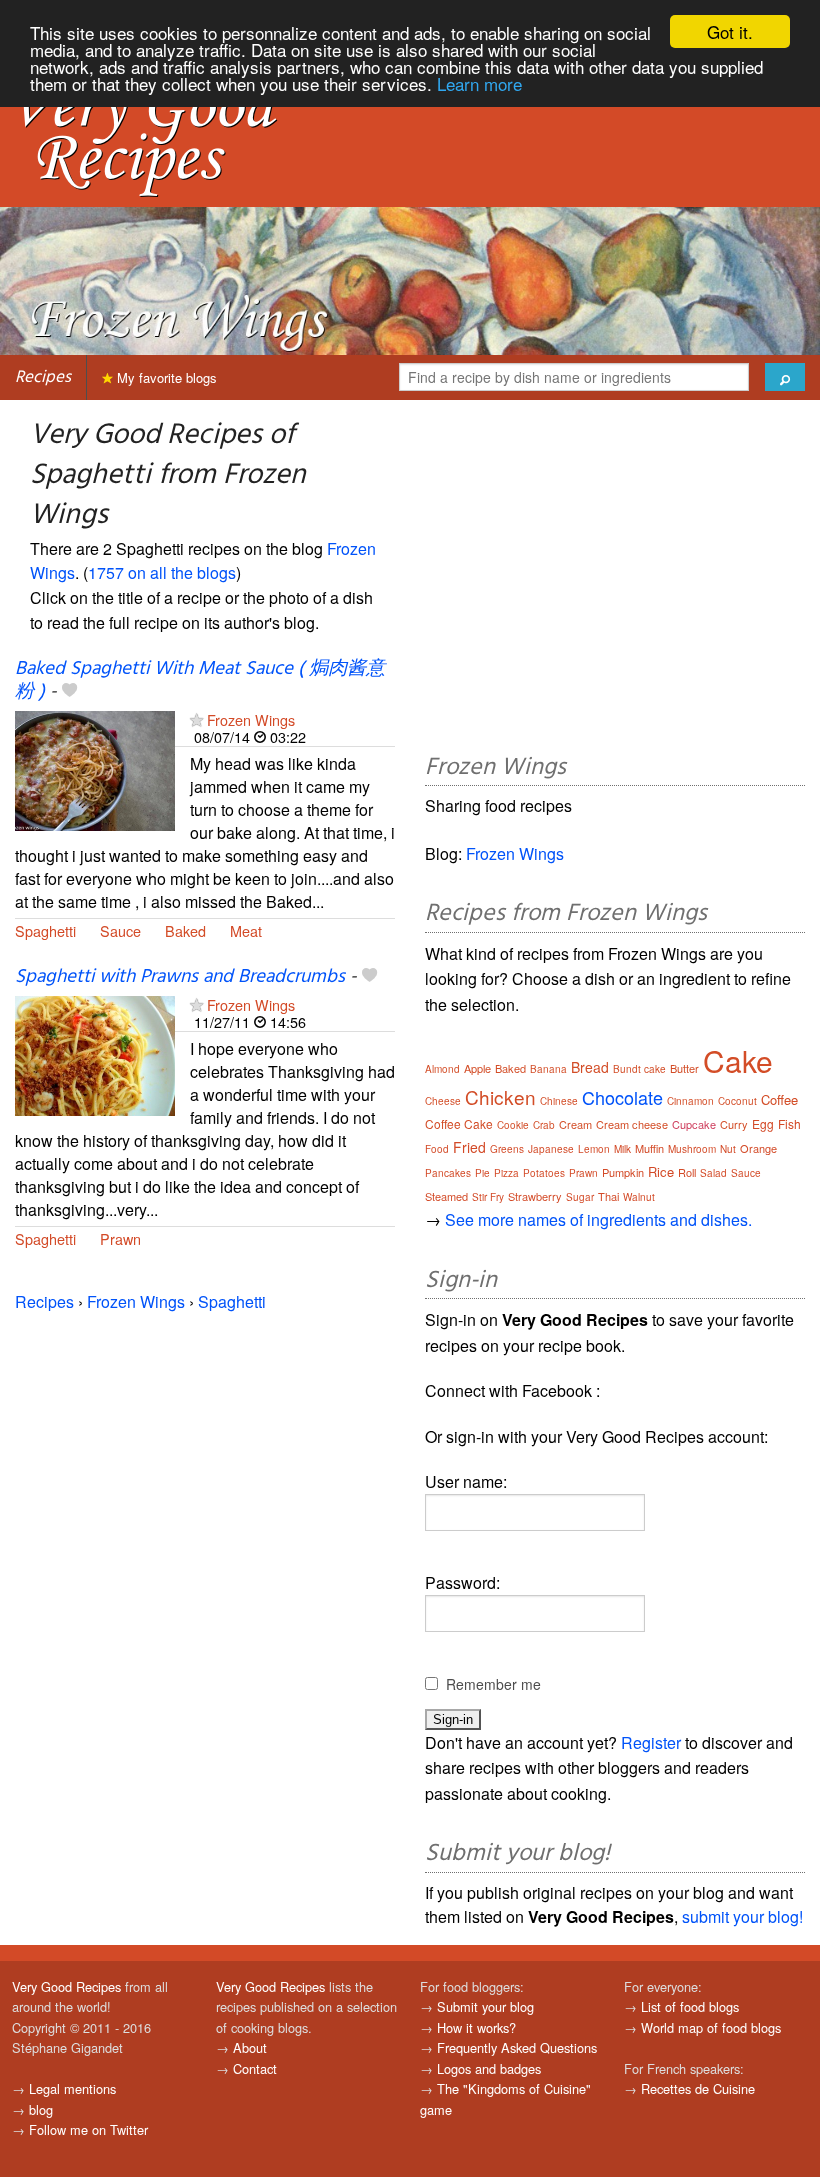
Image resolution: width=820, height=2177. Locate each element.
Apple (477, 1068)
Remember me (493, 1684)
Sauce (120, 930)
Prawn (120, 1238)
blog (41, 2109)
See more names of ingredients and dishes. (598, 1219)
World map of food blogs (711, 2027)
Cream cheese (632, 1124)
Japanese (551, 1149)
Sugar (580, 1197)
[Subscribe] (196, 719)
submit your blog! (742, 1916)
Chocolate (622, 1097)
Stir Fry (488, 1197)
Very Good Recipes (66, 1986)
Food (437, 1149)
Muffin (649, 1148)
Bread (590, 1067)
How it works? (476, 2027)
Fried (469, 1147)
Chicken (500, 1096)
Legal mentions (72, 2088)
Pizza (506, 1173)
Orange (758, 1148)
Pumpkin (623, 1172)
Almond (442, 1069)
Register (651, 1742)
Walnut (639, 1197)
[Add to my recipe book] (69, 692)
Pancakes (448, 1173)
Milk (622, 1149)
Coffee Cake (459, 1123)
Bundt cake (639, 1069)
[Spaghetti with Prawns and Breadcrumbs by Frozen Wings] (95, 1053)
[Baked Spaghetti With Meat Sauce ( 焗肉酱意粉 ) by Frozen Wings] (95, 768)
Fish (789, 1123)
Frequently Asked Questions (517, 2047)
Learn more (479, 83)
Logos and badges (489, 2068)
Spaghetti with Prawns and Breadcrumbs (180, 977)
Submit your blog (485, 2006)
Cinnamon (690, 1101)
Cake (738, 1060)
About (250, 2047)
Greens (507, 1149)
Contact (255, 2068)
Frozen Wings (251, 719)
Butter (684, 1068)
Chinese (559, 1101)
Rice (661, 1171)
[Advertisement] (615, 580)
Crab (544, 1125)
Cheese (443, 1101)
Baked (185, 930)
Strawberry (535, 1196)
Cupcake (694, 1124)
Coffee (779, 1099)
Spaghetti (45, 930)
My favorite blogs (165, 377)
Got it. (730, 31)
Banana (548, 1069)
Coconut (737, 1101)
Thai (608, 1196)
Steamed (446, 1196)
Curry (734, 1124)
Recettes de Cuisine (698, 2088)
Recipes (43, 377)
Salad (713, 1173)
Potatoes (544, 1173)
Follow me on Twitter (88, 2129)
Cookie (513, 1125)
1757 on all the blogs (162, 572)
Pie (482, 1173)
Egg (763, 1123)
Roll (687, 1172)
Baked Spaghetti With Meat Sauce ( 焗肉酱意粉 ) (200, 680)
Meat (246, 930)
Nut (728, 1149)
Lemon (594, 1149)
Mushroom (692, 1149)
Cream (575, 1124)
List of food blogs (690, 2006)
